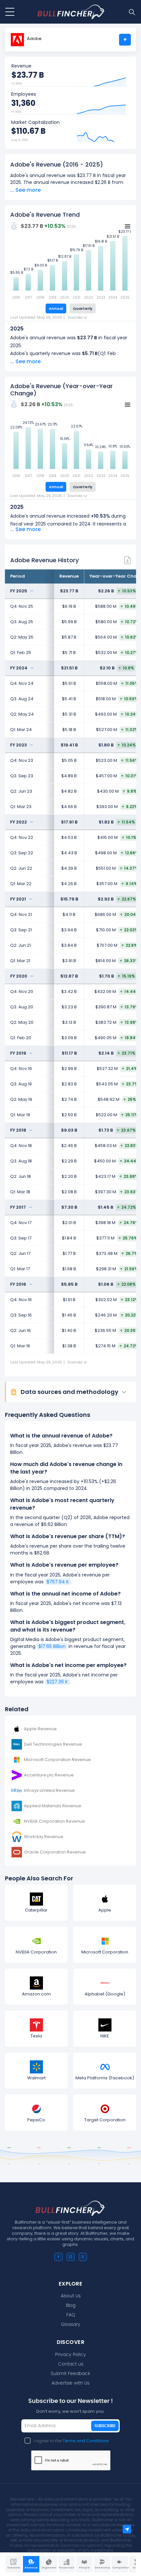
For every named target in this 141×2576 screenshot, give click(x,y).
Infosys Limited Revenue (49, 1790)
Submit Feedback (70, 2374)
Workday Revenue (44, 1837)
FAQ (71, 2315)
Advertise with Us (70, 2383)
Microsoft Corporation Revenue (57, 1760)
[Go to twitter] (83, 2257)
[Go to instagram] (71, 2257)
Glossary (71, 2325)
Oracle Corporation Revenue (55, 1852)
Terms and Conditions (86, 2441)
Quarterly (83, 308)
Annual (56, 308)
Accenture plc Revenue (49, 1775)
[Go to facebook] (59, 2257)
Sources (76, 317)
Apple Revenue (40, 1729)
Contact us (71, 2364)
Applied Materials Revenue (53, 1806)
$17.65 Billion (52, 1646)
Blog (71, 2306)
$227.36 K (57, 1682)
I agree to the (71, 2441)
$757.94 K (58, 1582)
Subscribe (105, 2426)
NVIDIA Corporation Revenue (54, 1821)
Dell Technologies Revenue (53, 1744)
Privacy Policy (70, 2355)
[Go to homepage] (71, 12)
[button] (73, 1392)
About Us (71, 2296)
